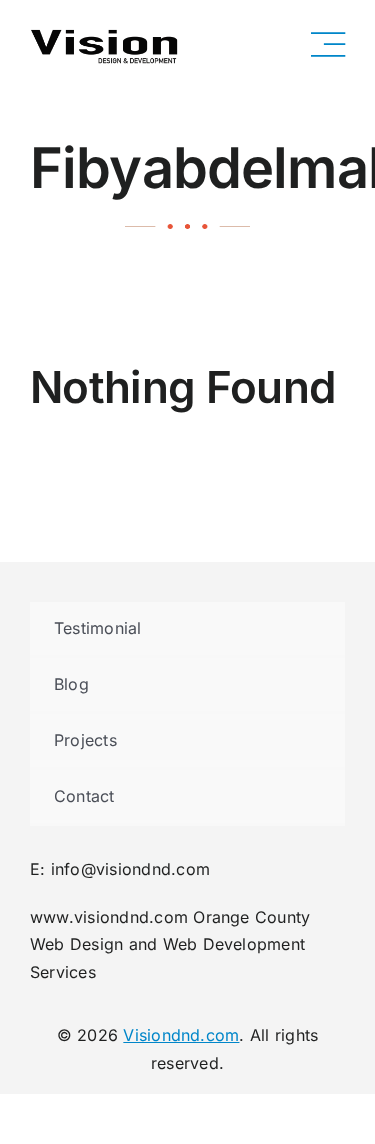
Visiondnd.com (181, 1035)
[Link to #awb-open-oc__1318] (328, 45)
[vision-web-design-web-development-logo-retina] (105, 33)
